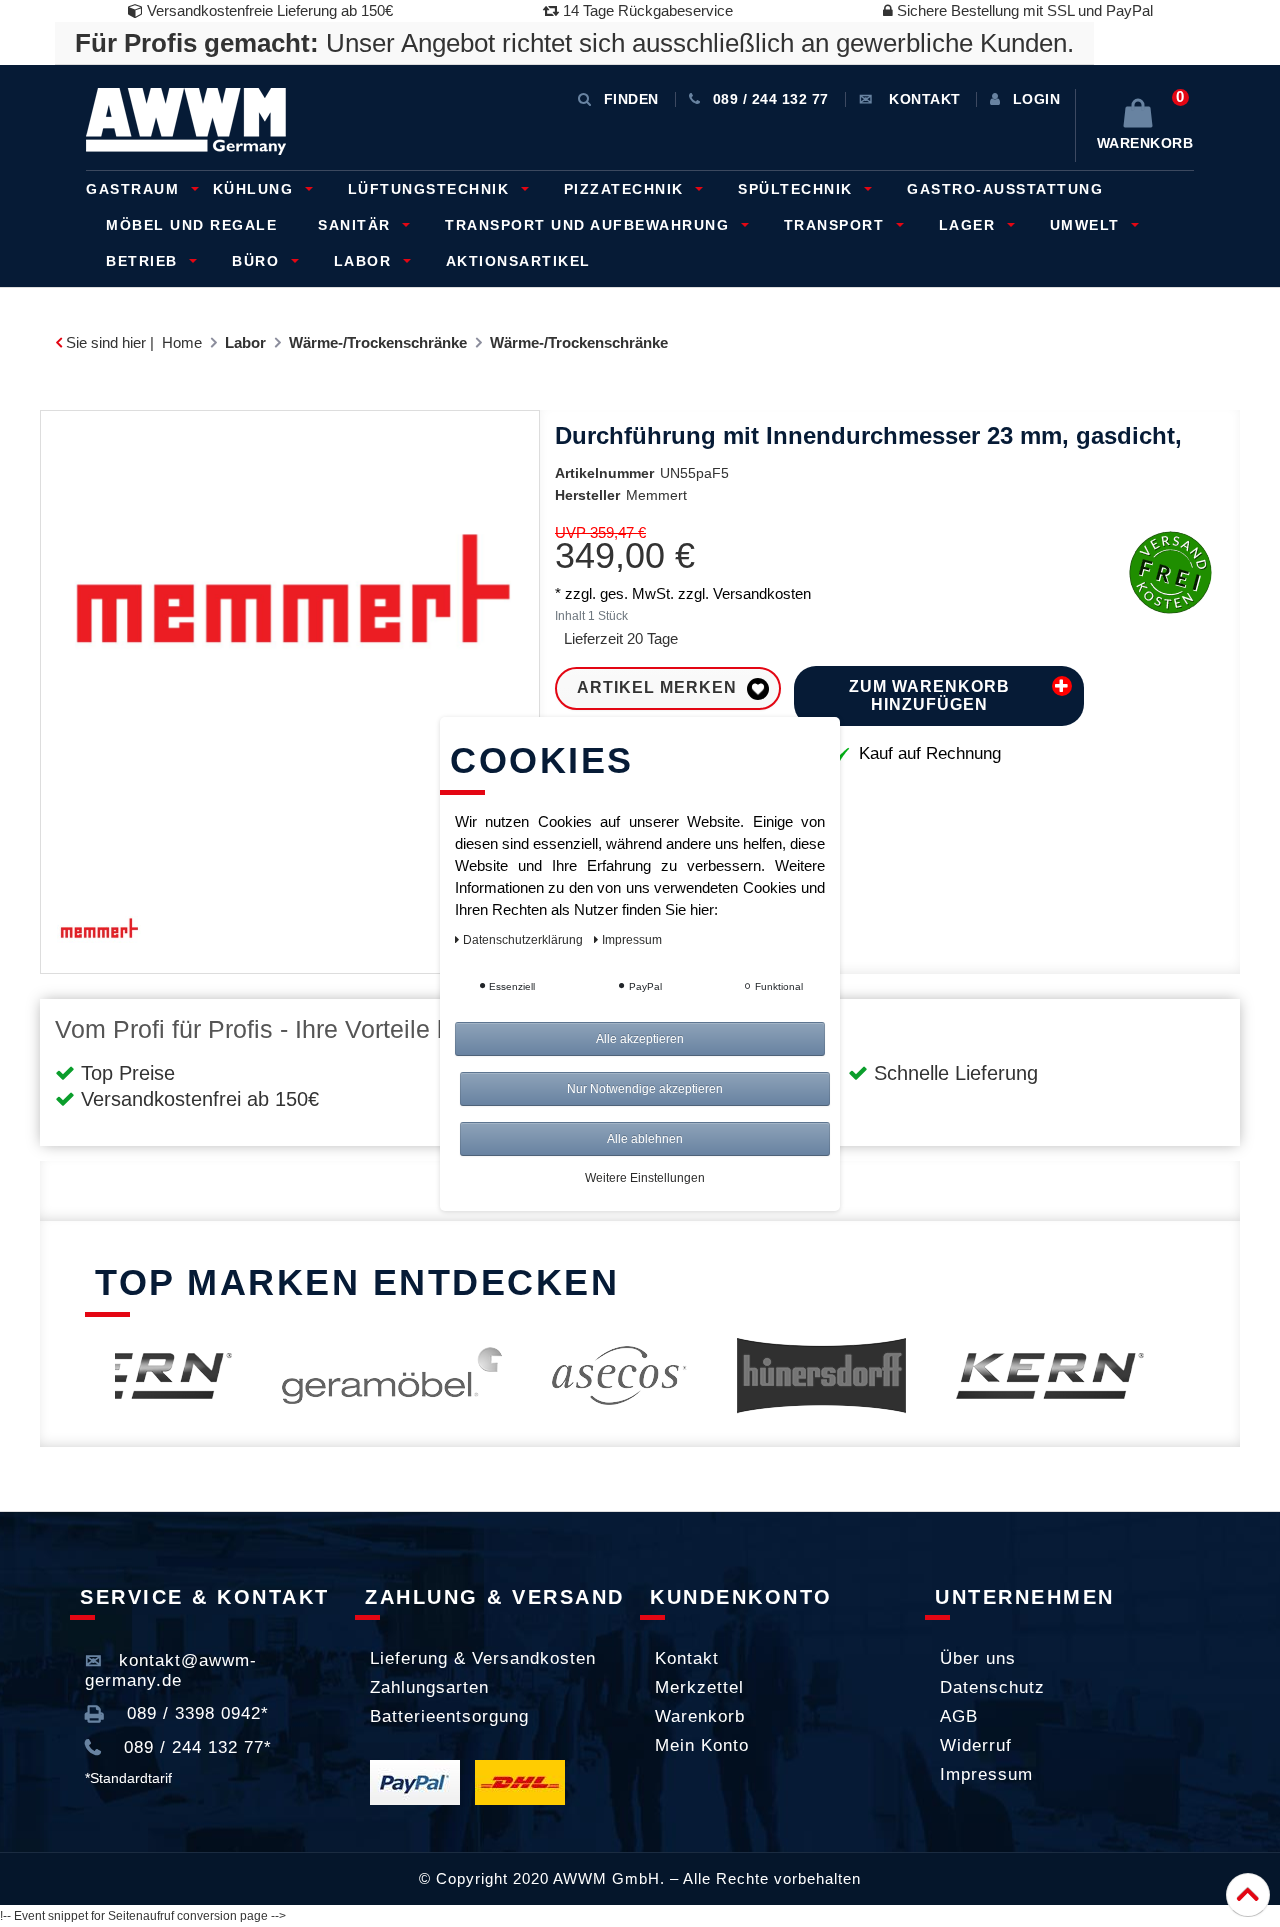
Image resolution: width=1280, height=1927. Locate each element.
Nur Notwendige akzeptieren (645, 1089)
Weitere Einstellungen (645, 1178)
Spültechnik (798, 189)
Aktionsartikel (518, 261)
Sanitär (357, 225)
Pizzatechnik (627, 189)
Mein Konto (702, 1745)
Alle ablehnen (645, 1139)
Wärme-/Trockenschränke (378, 342)
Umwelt (1088, 225)
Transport (837, 225)
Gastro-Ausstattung (1005, 189)
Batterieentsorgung (449, 1716)
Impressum (986, 1774)
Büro (258, 261)
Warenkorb (700, 1716)
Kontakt (687, 1658)
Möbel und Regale (191, 225)
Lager (970, 225)
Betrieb (144, 261)
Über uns (978, 1658)
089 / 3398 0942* (195, 1713)
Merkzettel (699, 1687)
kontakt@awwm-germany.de (171, 1670)
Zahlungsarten (429, 1687)
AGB (959, 1716)
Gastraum (135, 189)
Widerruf (976, 1745)
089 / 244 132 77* (195, 1747)
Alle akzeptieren (640, 1039)
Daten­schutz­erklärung (524, 940)
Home (182, 342)
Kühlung (256, 189)
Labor (365, 261)
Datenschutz (992, 1687)
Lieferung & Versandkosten (483, 1658)
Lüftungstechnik (431, 189)
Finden (631, 99)
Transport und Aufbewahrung (590, 225)
